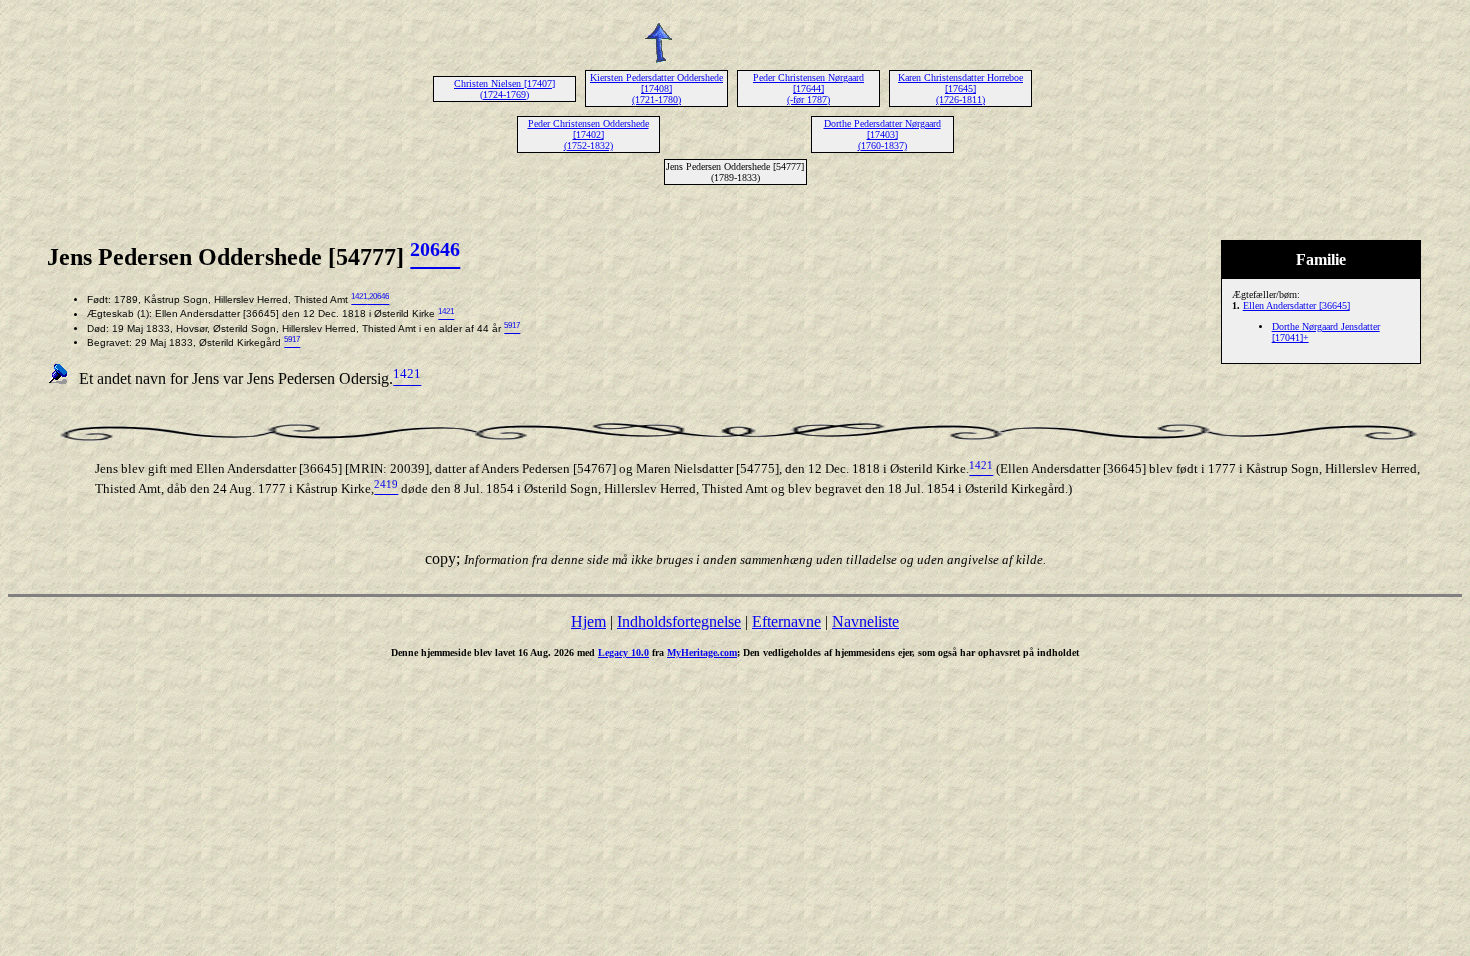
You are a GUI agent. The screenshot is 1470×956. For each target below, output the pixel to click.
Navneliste (865, 621)
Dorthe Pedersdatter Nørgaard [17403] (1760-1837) (882, 134)
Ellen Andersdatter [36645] (1296, 305)
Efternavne (786, 621)
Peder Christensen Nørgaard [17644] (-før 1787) (808, 88)
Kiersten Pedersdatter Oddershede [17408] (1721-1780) (656, 88)
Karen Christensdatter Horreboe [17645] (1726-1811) (960, 88)
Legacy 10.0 (623, 652)
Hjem (588, 621)
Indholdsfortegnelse (679, 621)
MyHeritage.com (702, 652)
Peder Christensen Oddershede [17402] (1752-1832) (588, 134)
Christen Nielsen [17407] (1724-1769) (504, 89)
